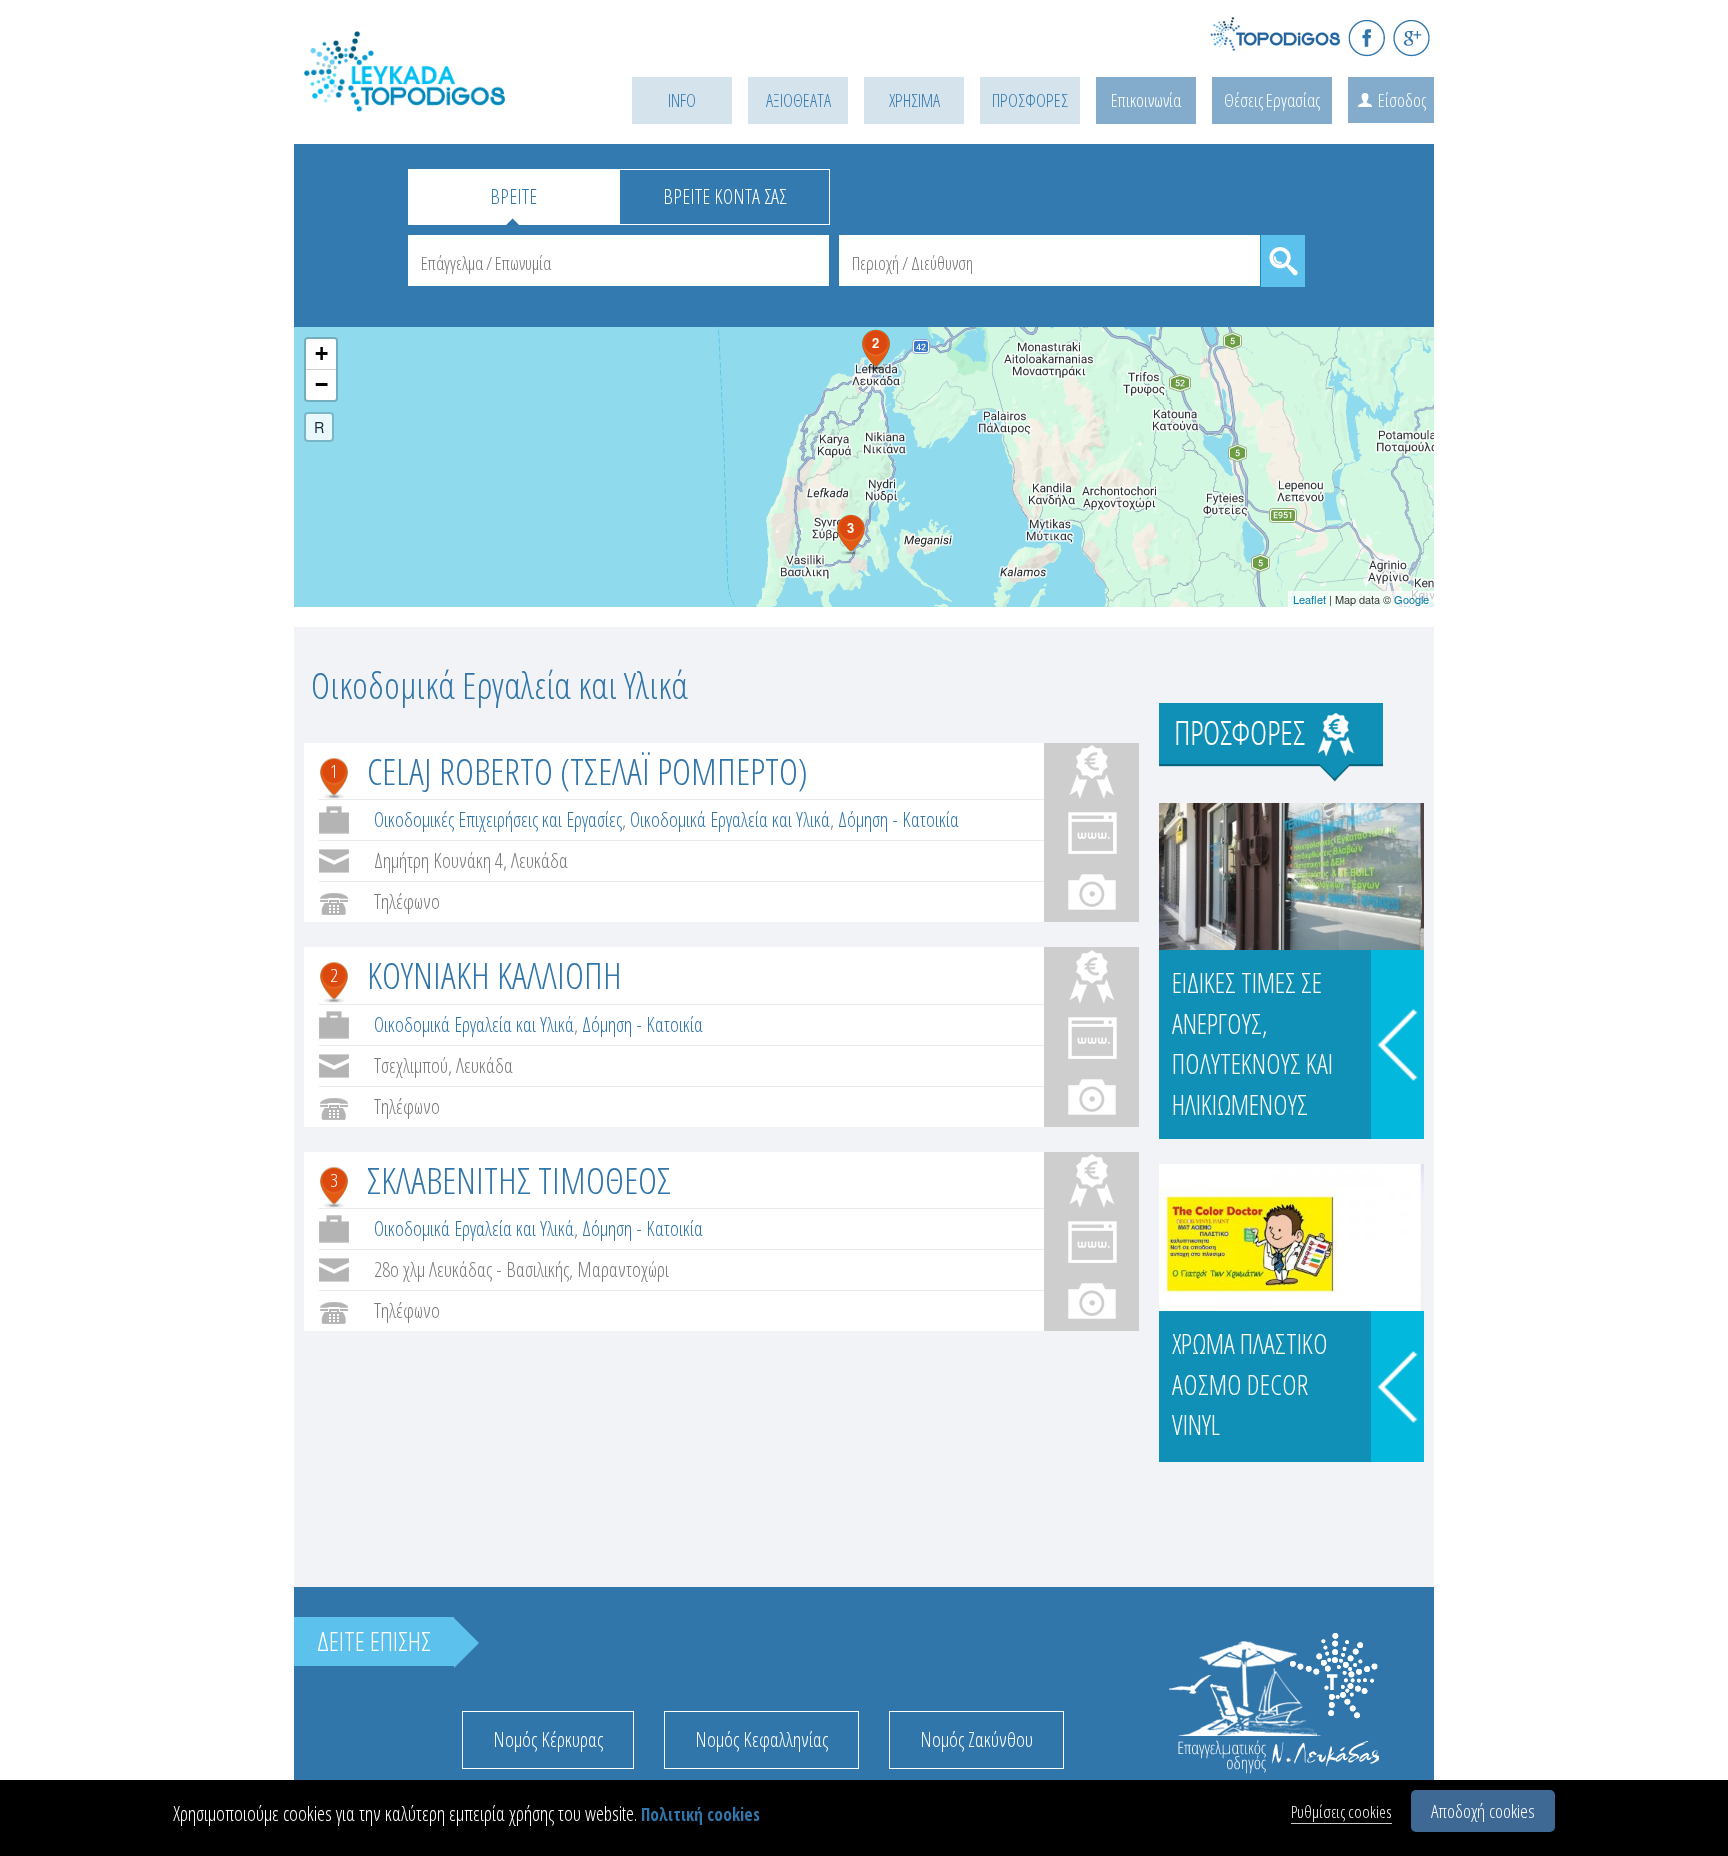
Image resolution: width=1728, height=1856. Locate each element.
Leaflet (1309, 599)
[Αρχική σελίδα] (434, 96)
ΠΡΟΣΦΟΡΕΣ (1030, 100)
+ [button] (321, 353)
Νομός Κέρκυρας (548, 1739)
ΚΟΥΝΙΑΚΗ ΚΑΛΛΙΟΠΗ (494, 974)
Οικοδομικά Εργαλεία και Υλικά (730, 819)
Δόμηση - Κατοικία (898, 819)
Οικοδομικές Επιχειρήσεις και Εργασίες (498, 819)
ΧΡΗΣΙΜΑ (914, 100)
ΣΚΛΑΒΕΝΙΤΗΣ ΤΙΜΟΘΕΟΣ (519, 1179)
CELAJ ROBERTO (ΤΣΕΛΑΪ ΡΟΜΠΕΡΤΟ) (587, 770)
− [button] (321, 384)
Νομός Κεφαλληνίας (761, 1739)
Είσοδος (1402, 100)
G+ (1411, 37)
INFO (682, 100)
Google (1411, 599)
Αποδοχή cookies (1483, 1811)
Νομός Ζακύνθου (976, 1739)
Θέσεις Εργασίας (1272, 100)
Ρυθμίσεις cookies (1341, 1811)
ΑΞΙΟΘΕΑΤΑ (798, 100)
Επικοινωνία (1146, 100)
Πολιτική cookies (700, 1814)
